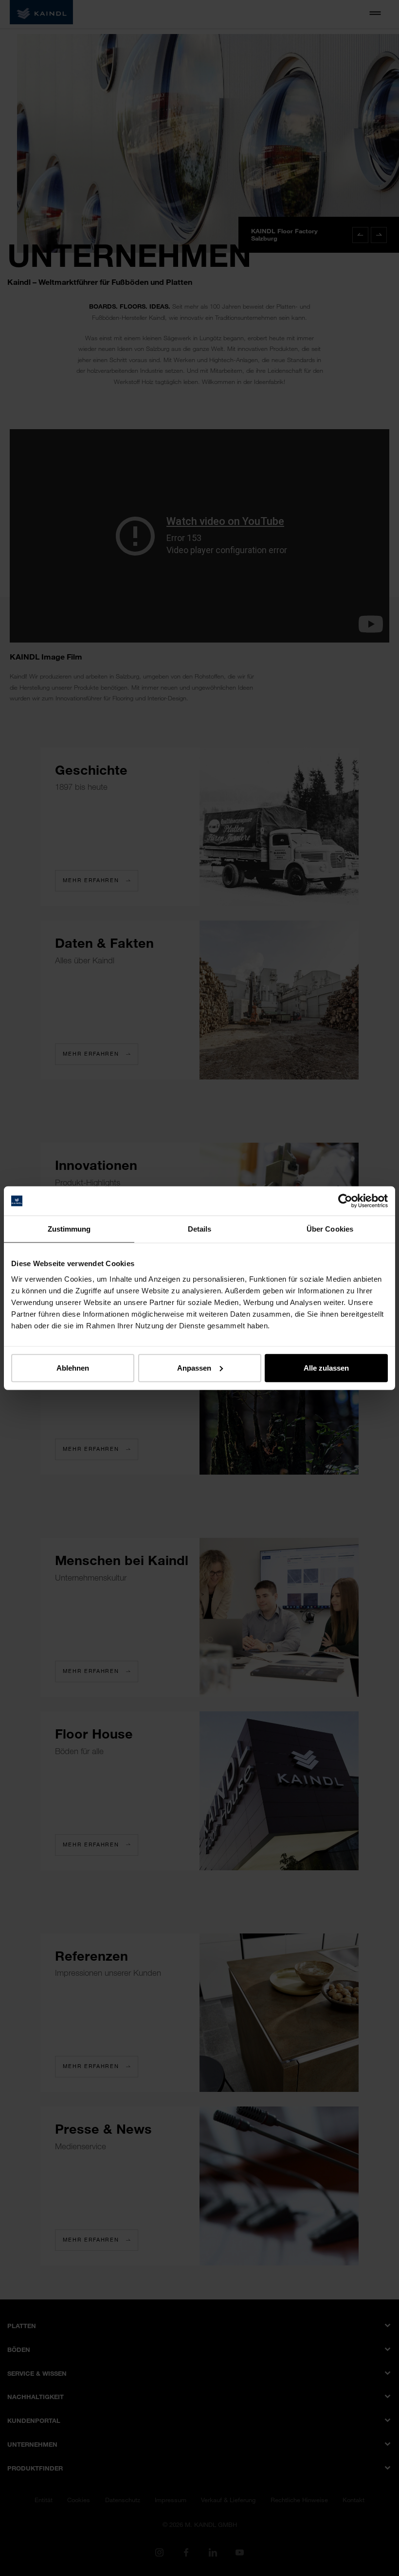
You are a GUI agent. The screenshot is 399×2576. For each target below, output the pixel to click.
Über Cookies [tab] (330, 1229)
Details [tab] (200, 1229)
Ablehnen (73, 1367)
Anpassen (194, 1367)
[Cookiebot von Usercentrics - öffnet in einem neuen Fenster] (345, 1201)
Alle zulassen (326, 1367)
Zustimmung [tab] (69, 1229)
